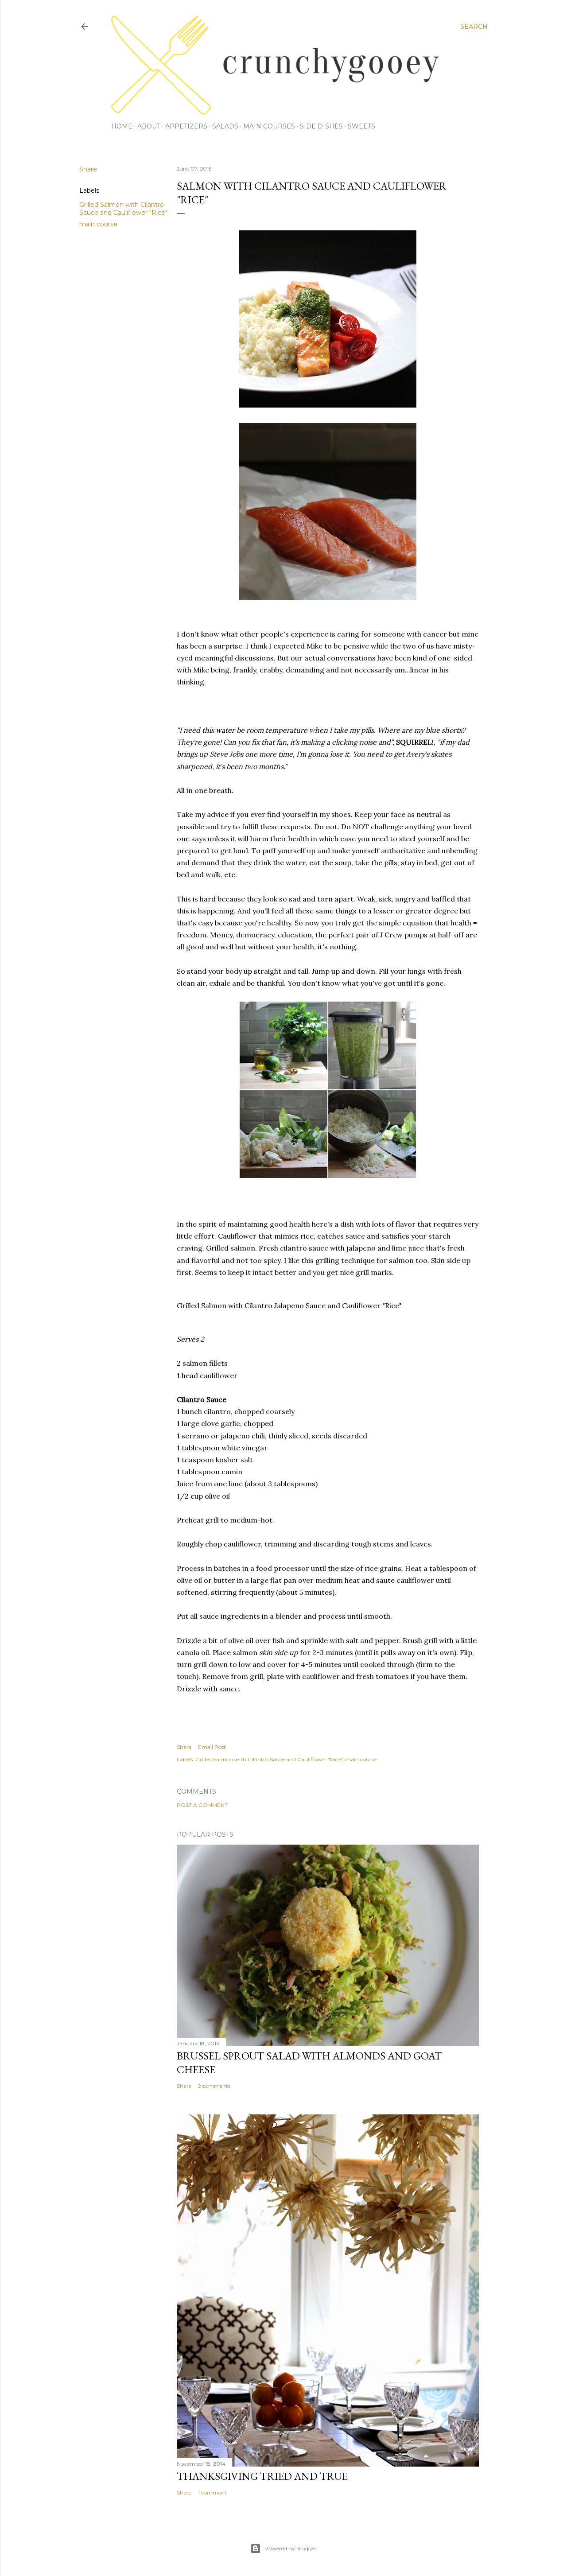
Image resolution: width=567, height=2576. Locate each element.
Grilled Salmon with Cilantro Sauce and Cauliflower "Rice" (123, 209)
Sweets (361, 126)
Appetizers (186, 126)
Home (122, 126)
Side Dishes (321, 126)
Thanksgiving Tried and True (262, 2476)
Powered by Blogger (291, 2548)
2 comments (214, 2086)
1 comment (212, 2492)
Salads (225, 126)
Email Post (212, 1747)
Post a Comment (202, 1805)
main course (98, 224)
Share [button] (88, 169)
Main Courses (269, 126)
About (149, 126)
